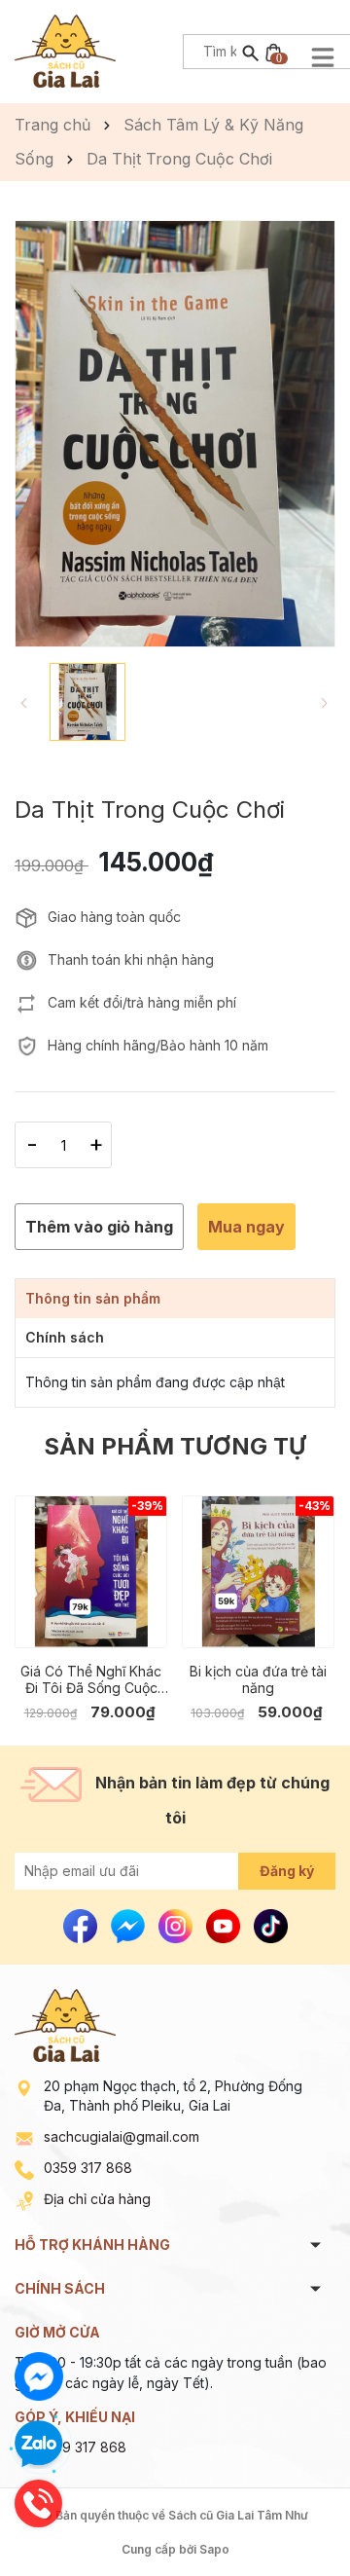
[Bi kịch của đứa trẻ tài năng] (258, 1572)
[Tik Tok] (271, 1924)
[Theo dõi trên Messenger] (130, 1924)
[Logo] (65, 49)
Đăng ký (287, 1871)
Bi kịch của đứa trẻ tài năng (258, 1679)
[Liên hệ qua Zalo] (39, 2445)
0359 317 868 (88, 2168)
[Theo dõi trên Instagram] (177, 1924)
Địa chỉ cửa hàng (97, 2199)
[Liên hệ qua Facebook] (39, 2376)
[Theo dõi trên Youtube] (225, 1924)
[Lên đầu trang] (289, 2515)
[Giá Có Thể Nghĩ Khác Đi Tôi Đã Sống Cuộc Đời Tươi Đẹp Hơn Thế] (91, 1572)
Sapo (214, 2549)
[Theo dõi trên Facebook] (82, 1924)
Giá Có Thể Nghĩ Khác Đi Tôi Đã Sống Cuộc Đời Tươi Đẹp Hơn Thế (91, 1679)
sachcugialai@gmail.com (122, 2136)
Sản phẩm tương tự (175, 1446)
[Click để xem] (175, 434)
